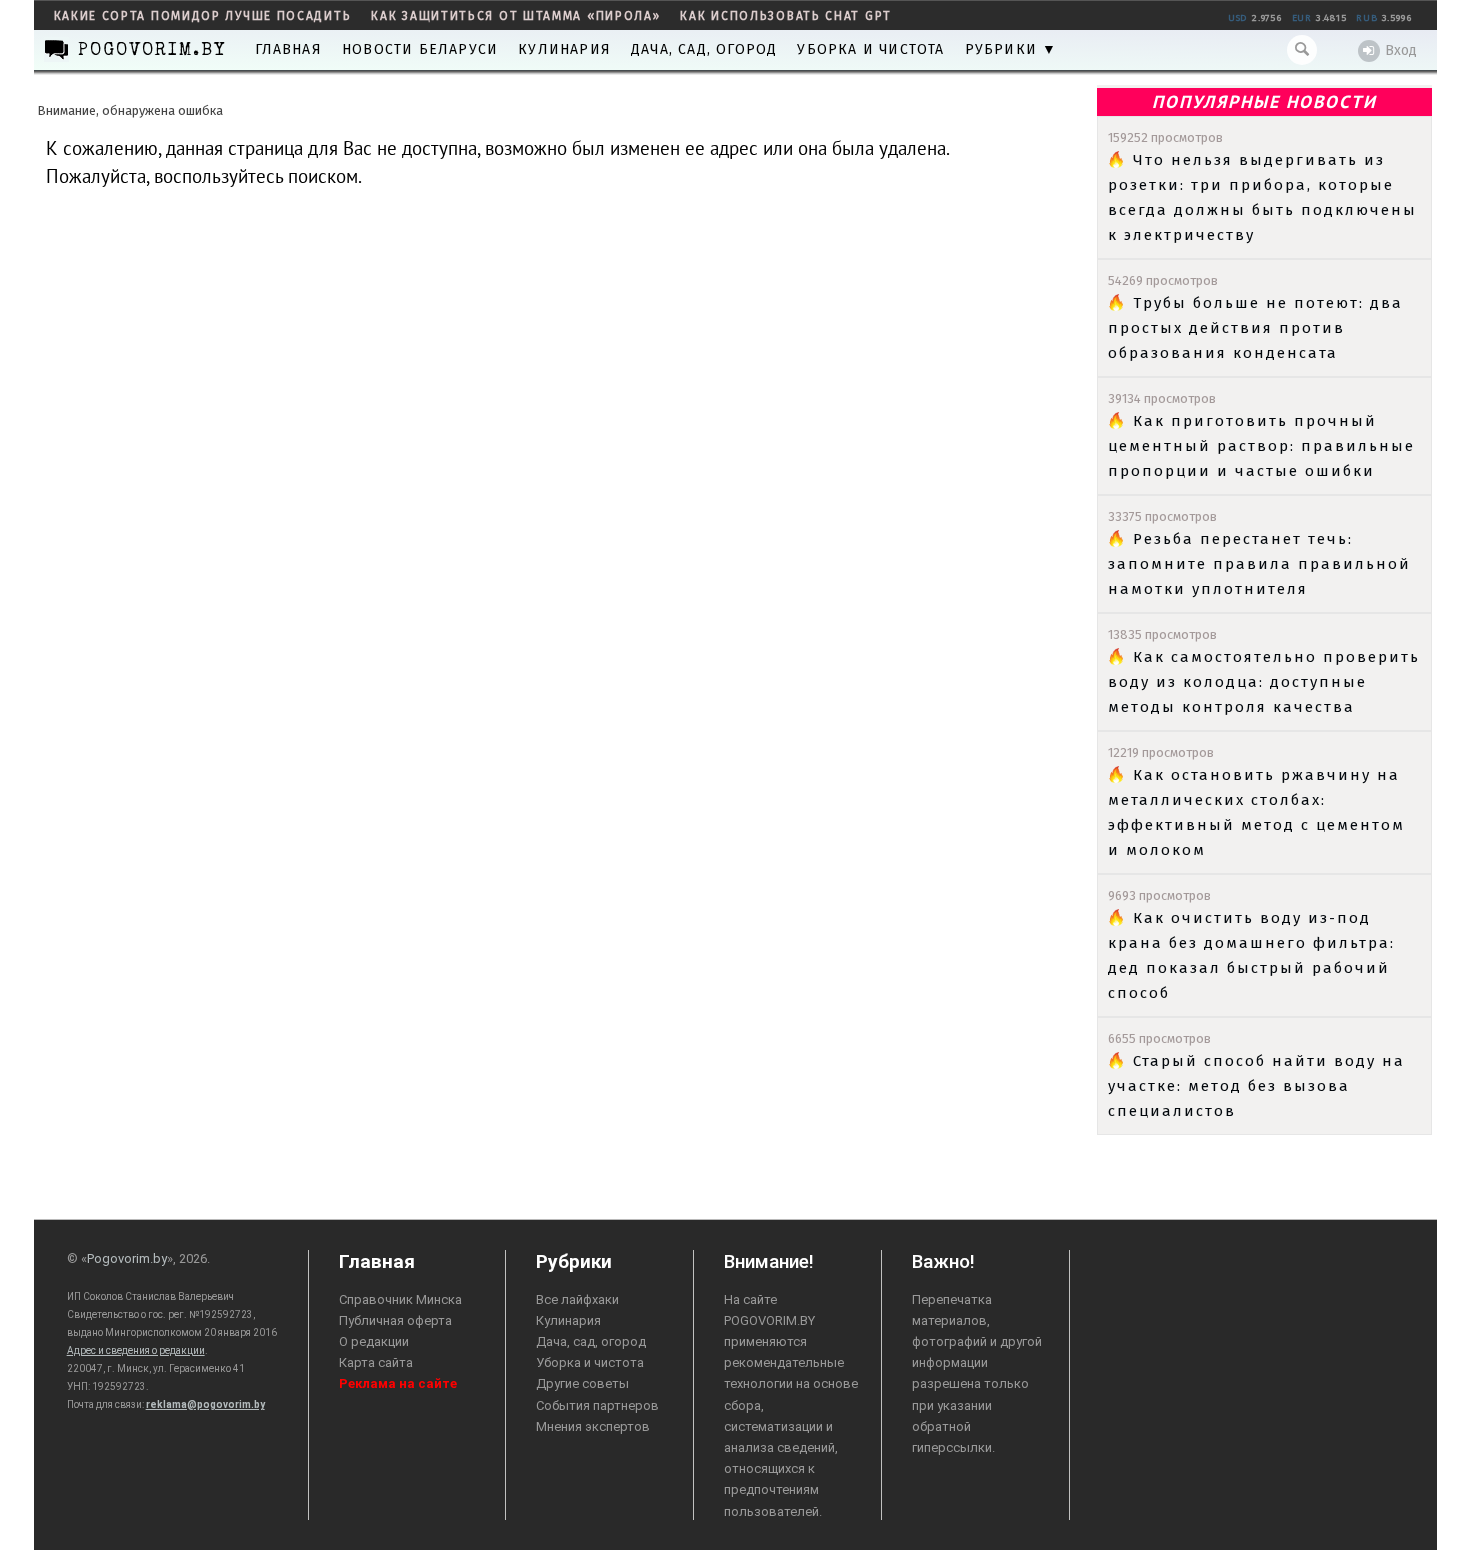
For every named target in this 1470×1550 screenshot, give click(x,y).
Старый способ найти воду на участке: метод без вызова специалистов (1256, 1086)
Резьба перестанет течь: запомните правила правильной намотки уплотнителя (1259, 564)
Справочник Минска (400, 1299)
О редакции (374, 1341)
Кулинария (564, 49)
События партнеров (597, 1405)
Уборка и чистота (870, 49)
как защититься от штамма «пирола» (515, 16)
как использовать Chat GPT (786, 16)
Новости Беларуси (420, 49)
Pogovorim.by (127, 1258)
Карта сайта (376, 1362)
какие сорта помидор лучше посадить (203, 16)
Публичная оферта (395, 1320)
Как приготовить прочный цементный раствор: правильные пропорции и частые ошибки (1261, 446)
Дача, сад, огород (704, 49)
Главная (288, 49)
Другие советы (582, 1383)
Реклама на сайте (398, 1383)
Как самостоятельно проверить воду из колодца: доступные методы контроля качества (1264, 682)
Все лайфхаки (577, 1299)
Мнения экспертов (593, 1426)
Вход (1401, 50)
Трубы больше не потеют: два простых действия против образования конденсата (1255, 328)
